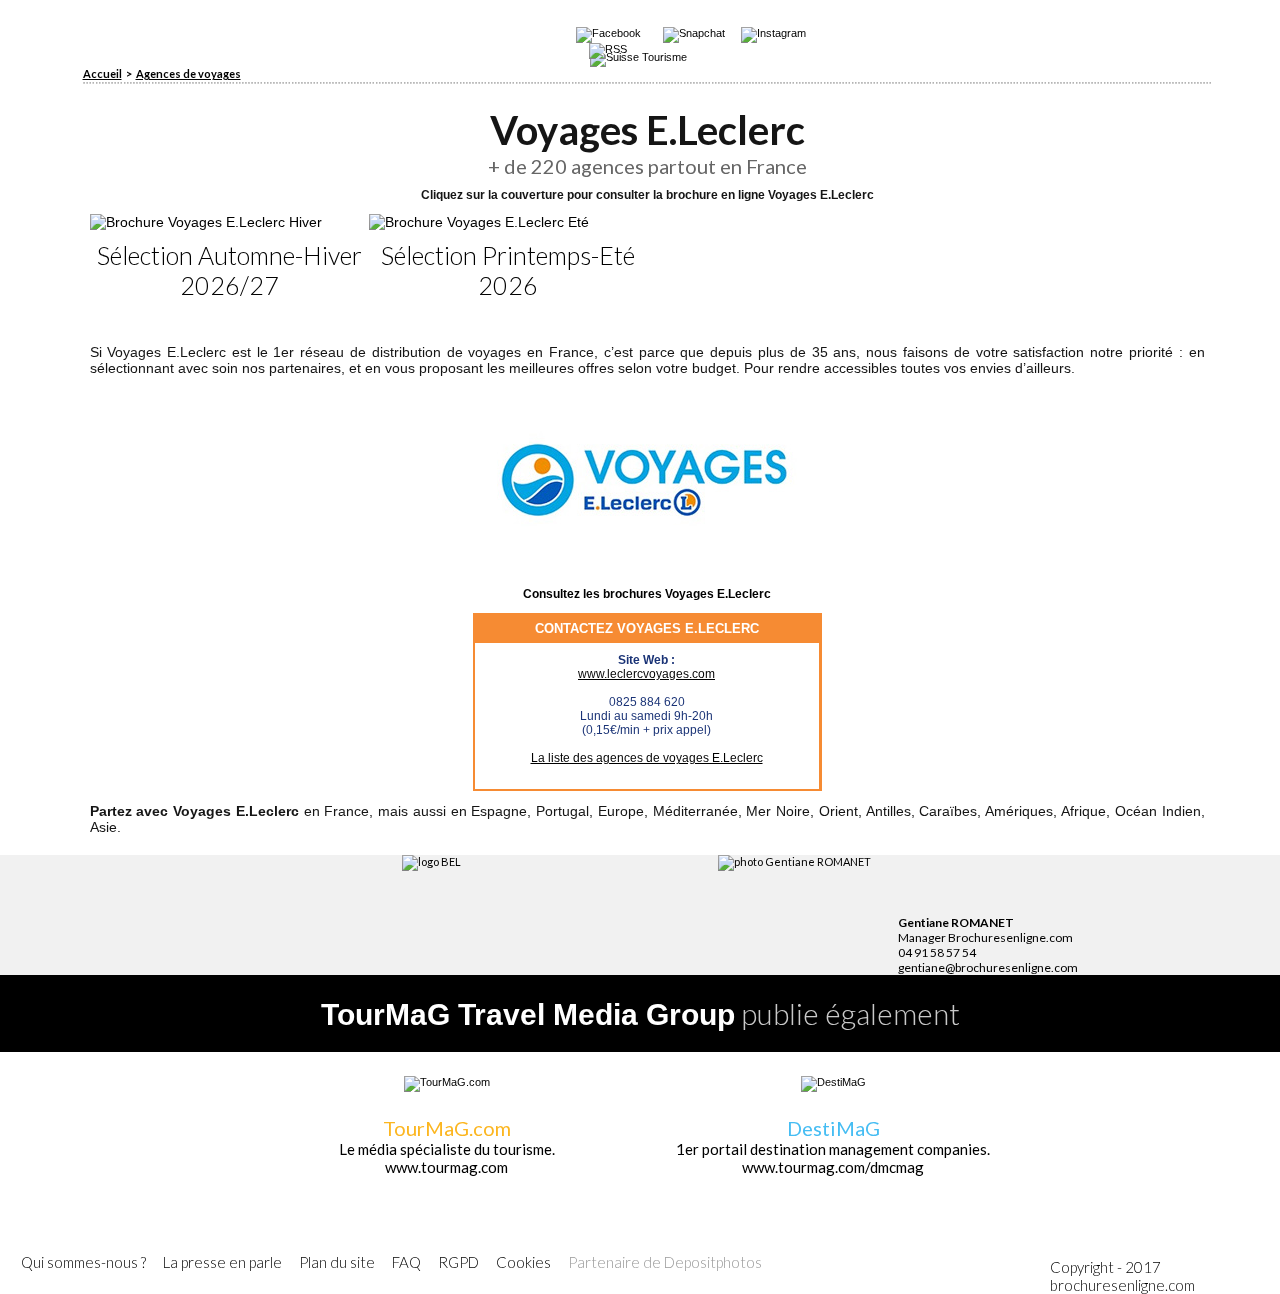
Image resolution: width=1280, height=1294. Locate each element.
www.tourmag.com (446, 1167)
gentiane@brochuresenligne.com (988, 967)
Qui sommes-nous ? (83, 1262)
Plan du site (337, 1262)
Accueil (102, 73)
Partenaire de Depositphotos (665, 1262)
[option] (229, 257)
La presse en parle (222, 1262)
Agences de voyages (188, 73)
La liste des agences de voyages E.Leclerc (647, 758)
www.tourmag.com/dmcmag (833, 1167)
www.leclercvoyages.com (646, 674)
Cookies (523, 1262)
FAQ (406, 1262)
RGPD (458, 1262)
